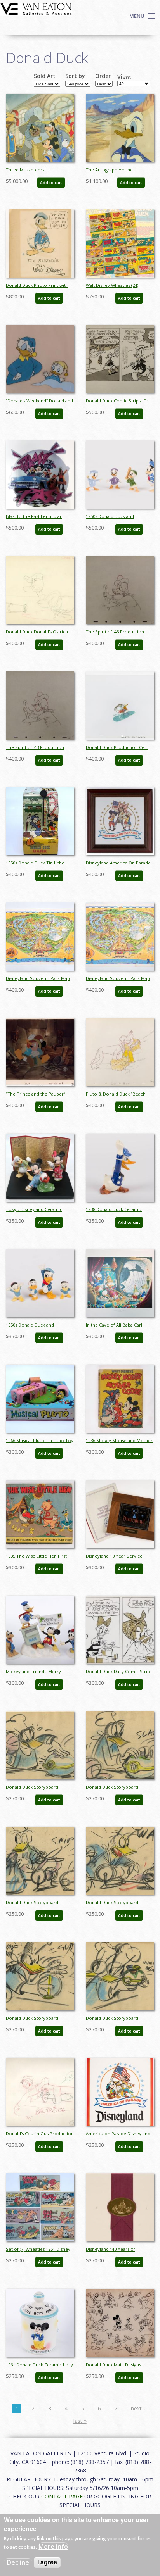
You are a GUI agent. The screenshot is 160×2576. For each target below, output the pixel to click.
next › (138, 2408)
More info (53, 2547)
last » (80, 2421)
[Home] (36, 8)
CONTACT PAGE (62, 2496)
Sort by (75, 76)
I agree (47, 2562)
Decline (18, 2562)
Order (103, 76)
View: (124, 77)
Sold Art (45, 76)
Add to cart (51, 183)
